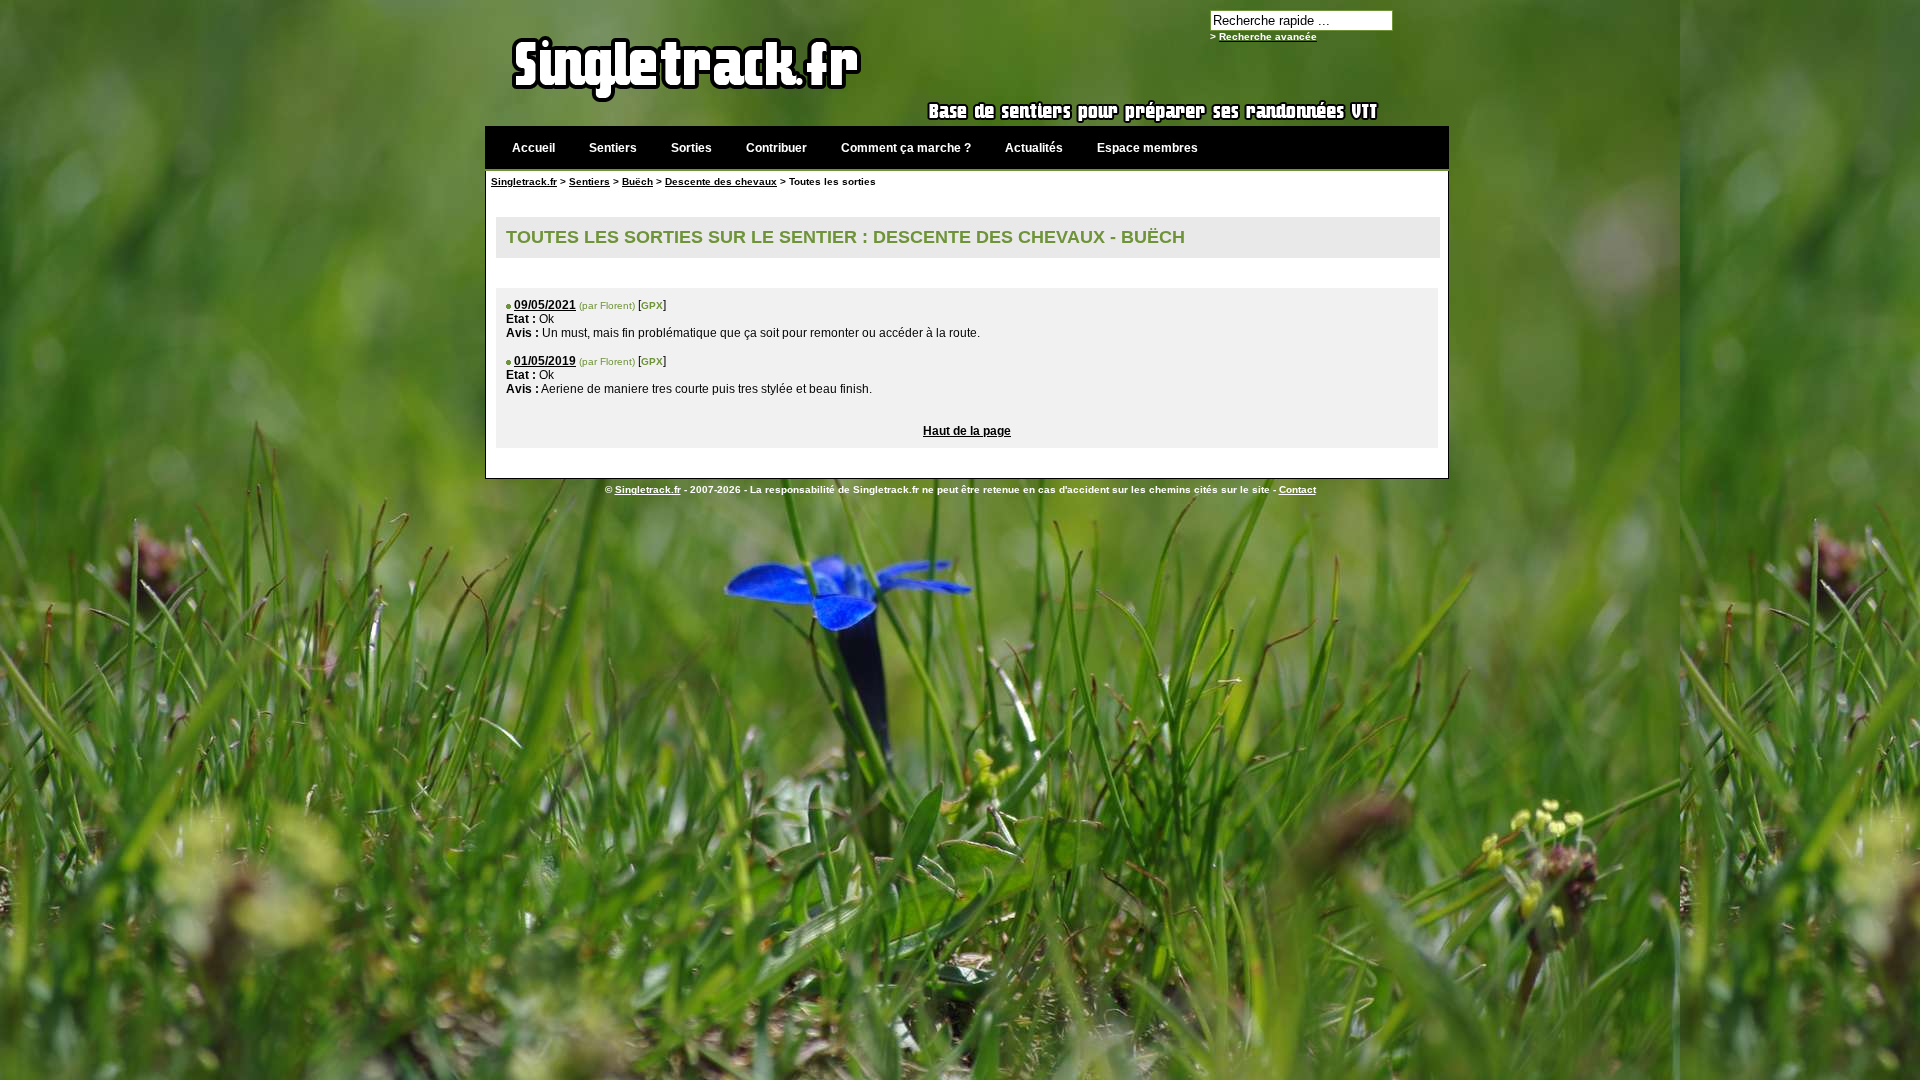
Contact (1297, 489)
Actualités (1034, 148)
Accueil (533, 148)
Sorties (691, 148)
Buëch (637, 181)
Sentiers (613, 148)
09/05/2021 (545, 305)
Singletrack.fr (524, 181)
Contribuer (776, 148)
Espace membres (1147, 148)
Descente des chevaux (721, 181)
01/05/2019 (545, 361)
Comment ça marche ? (906, 148)
